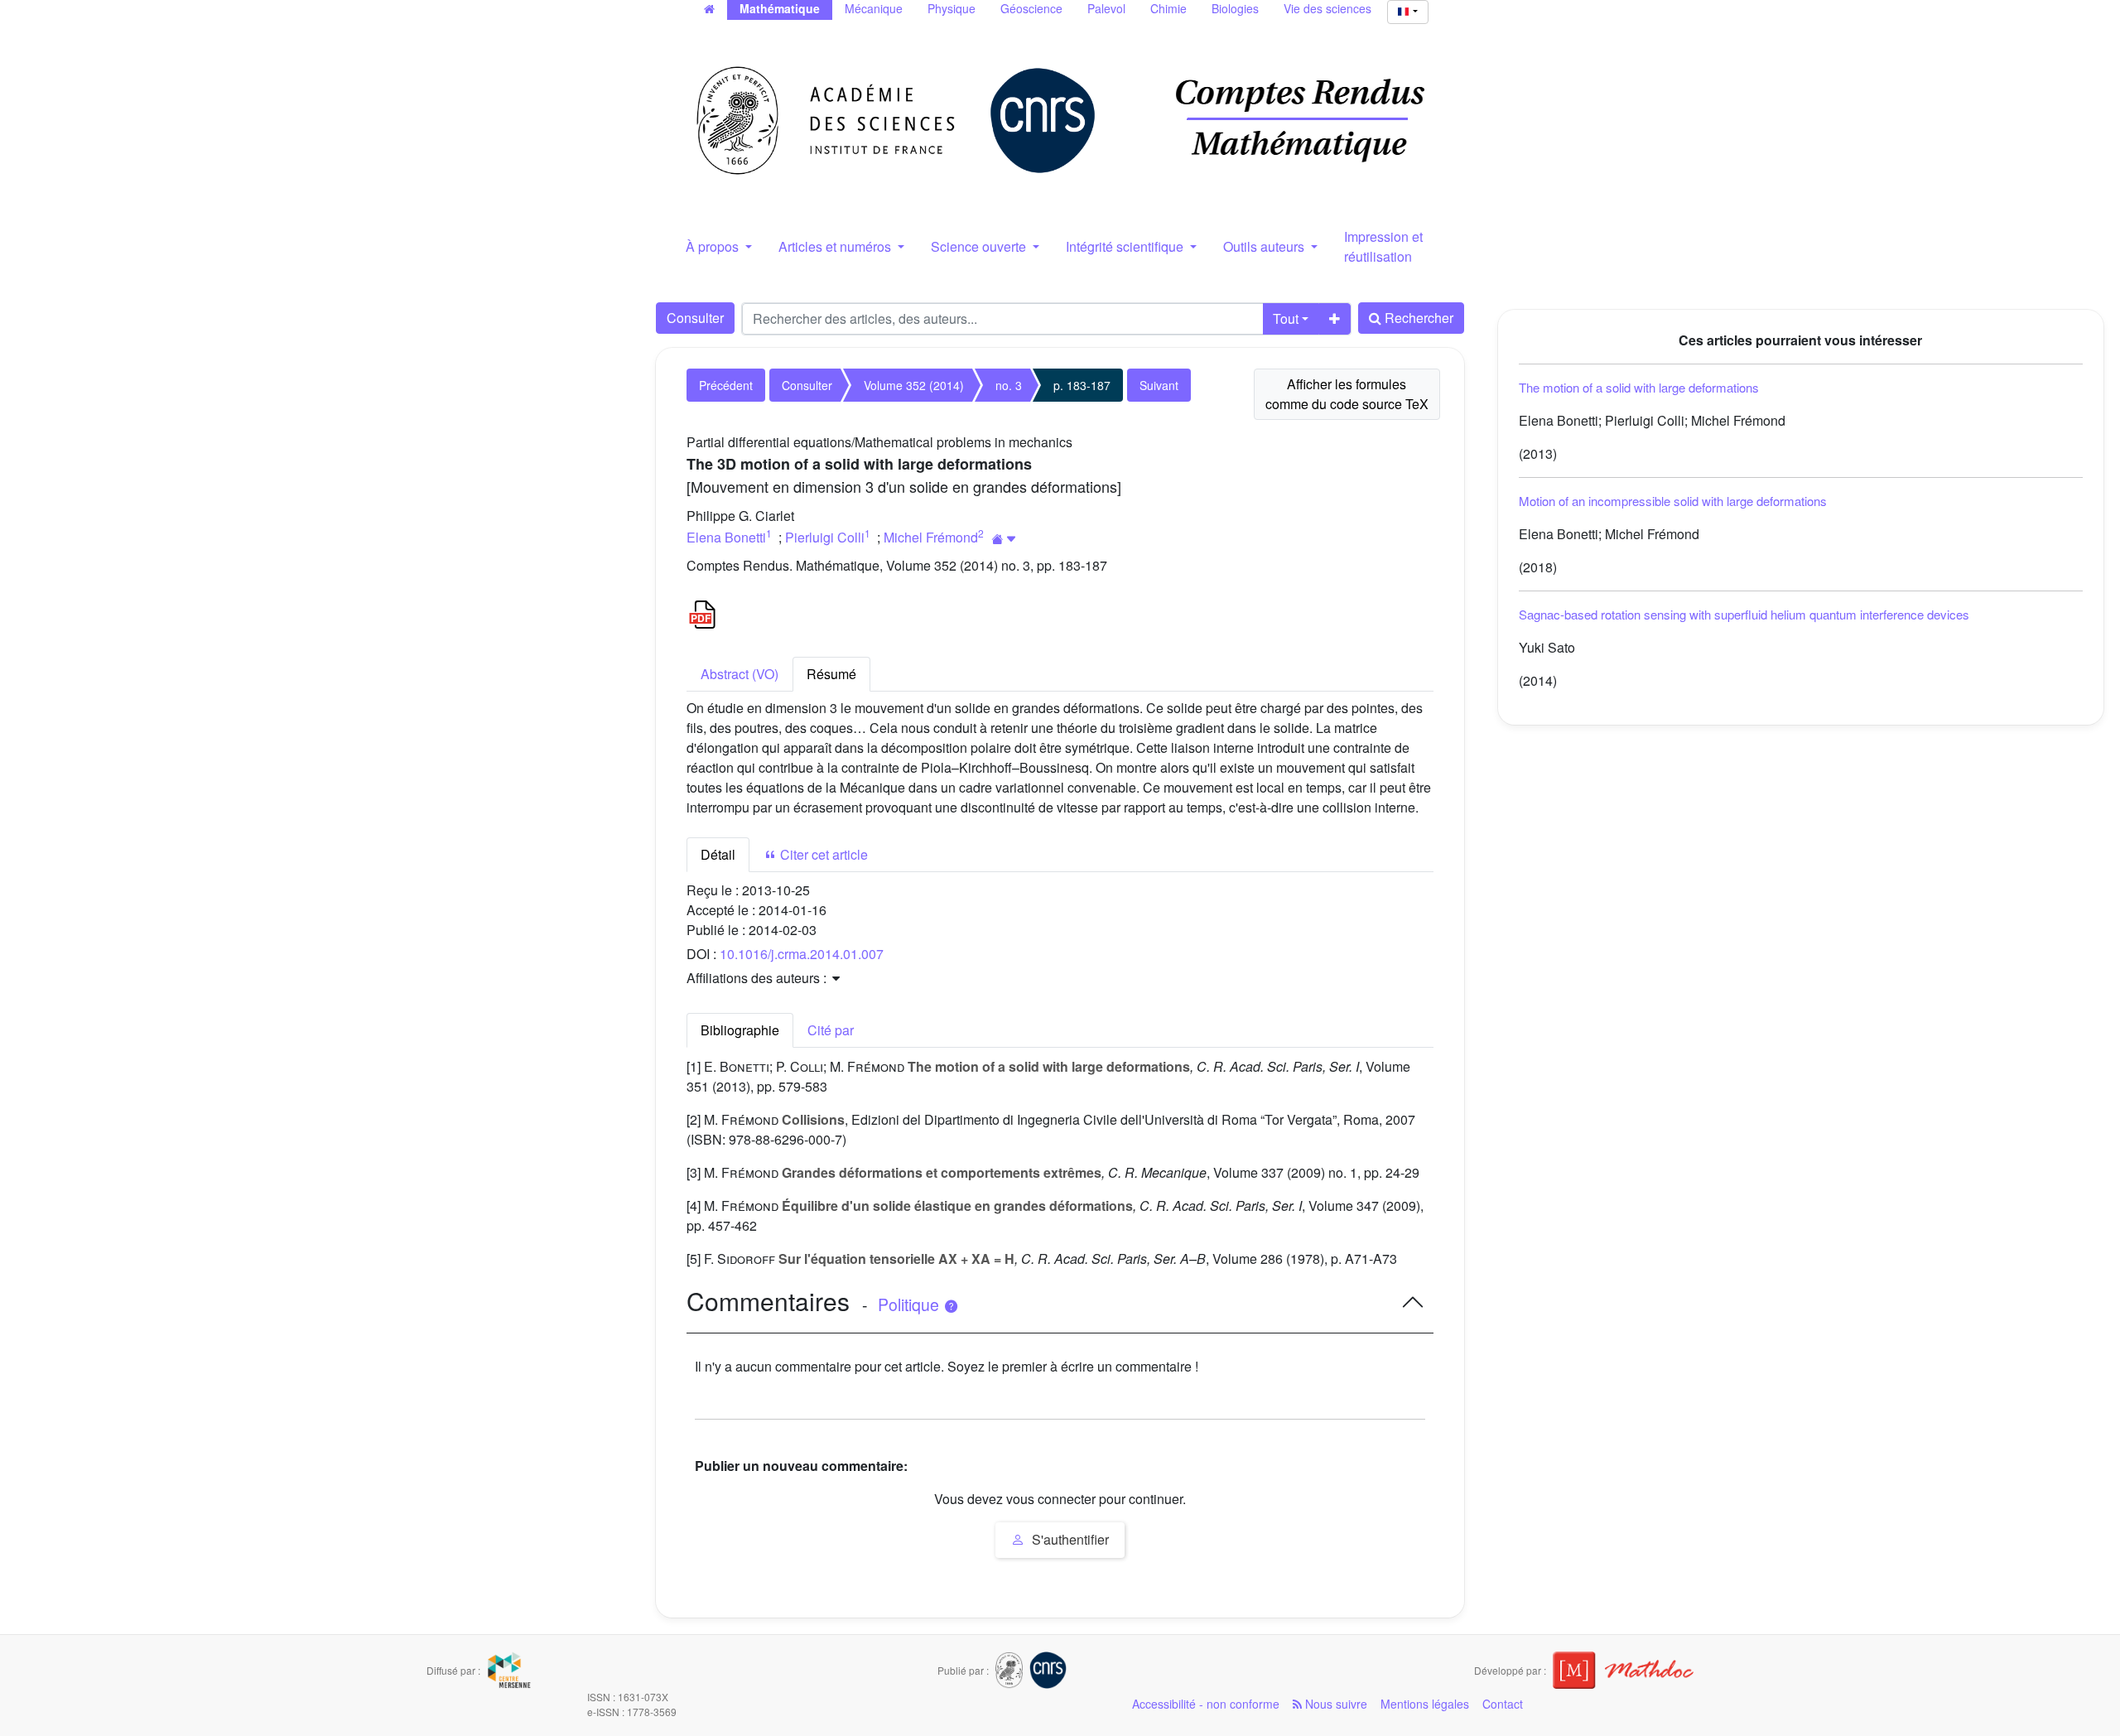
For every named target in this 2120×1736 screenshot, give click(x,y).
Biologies (1235, 8)
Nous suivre (1335, 1704)
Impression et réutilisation (1383, 246)
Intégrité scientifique (1126, 246)
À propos (714, 246)
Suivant (1159, 385)
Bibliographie (740, 1030)
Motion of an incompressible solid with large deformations (1673, 501)
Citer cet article (822, 854)
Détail (718, 854)
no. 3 (1009, 385)
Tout (1286, 318)
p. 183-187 (1082, 385)
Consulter (695, 318)
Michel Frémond (931, 537)
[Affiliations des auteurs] (1004, 539)
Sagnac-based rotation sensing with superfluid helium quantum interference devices (1744, 614)
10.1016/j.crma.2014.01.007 (802, 954)
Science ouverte (980, 246)
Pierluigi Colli (825, 537)
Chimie (1168, 8)
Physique (952, 8)
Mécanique (874, 8)
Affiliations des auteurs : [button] (758, 978)
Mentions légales (1425, 1704)
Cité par (831, 1030)
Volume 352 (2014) (914, 385)
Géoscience (1031, 8)
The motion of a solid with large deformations (1639, 387)
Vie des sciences (1327, 8)
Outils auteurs (1265, 246)
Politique (911, 1304)
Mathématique (780, 8)
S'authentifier (1069, 1539)
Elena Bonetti (726, 537)
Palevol (1106, 8)
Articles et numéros (836, 246)
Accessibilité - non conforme (1206, 1704)
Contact (1503, 1704)
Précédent (726, 385)
